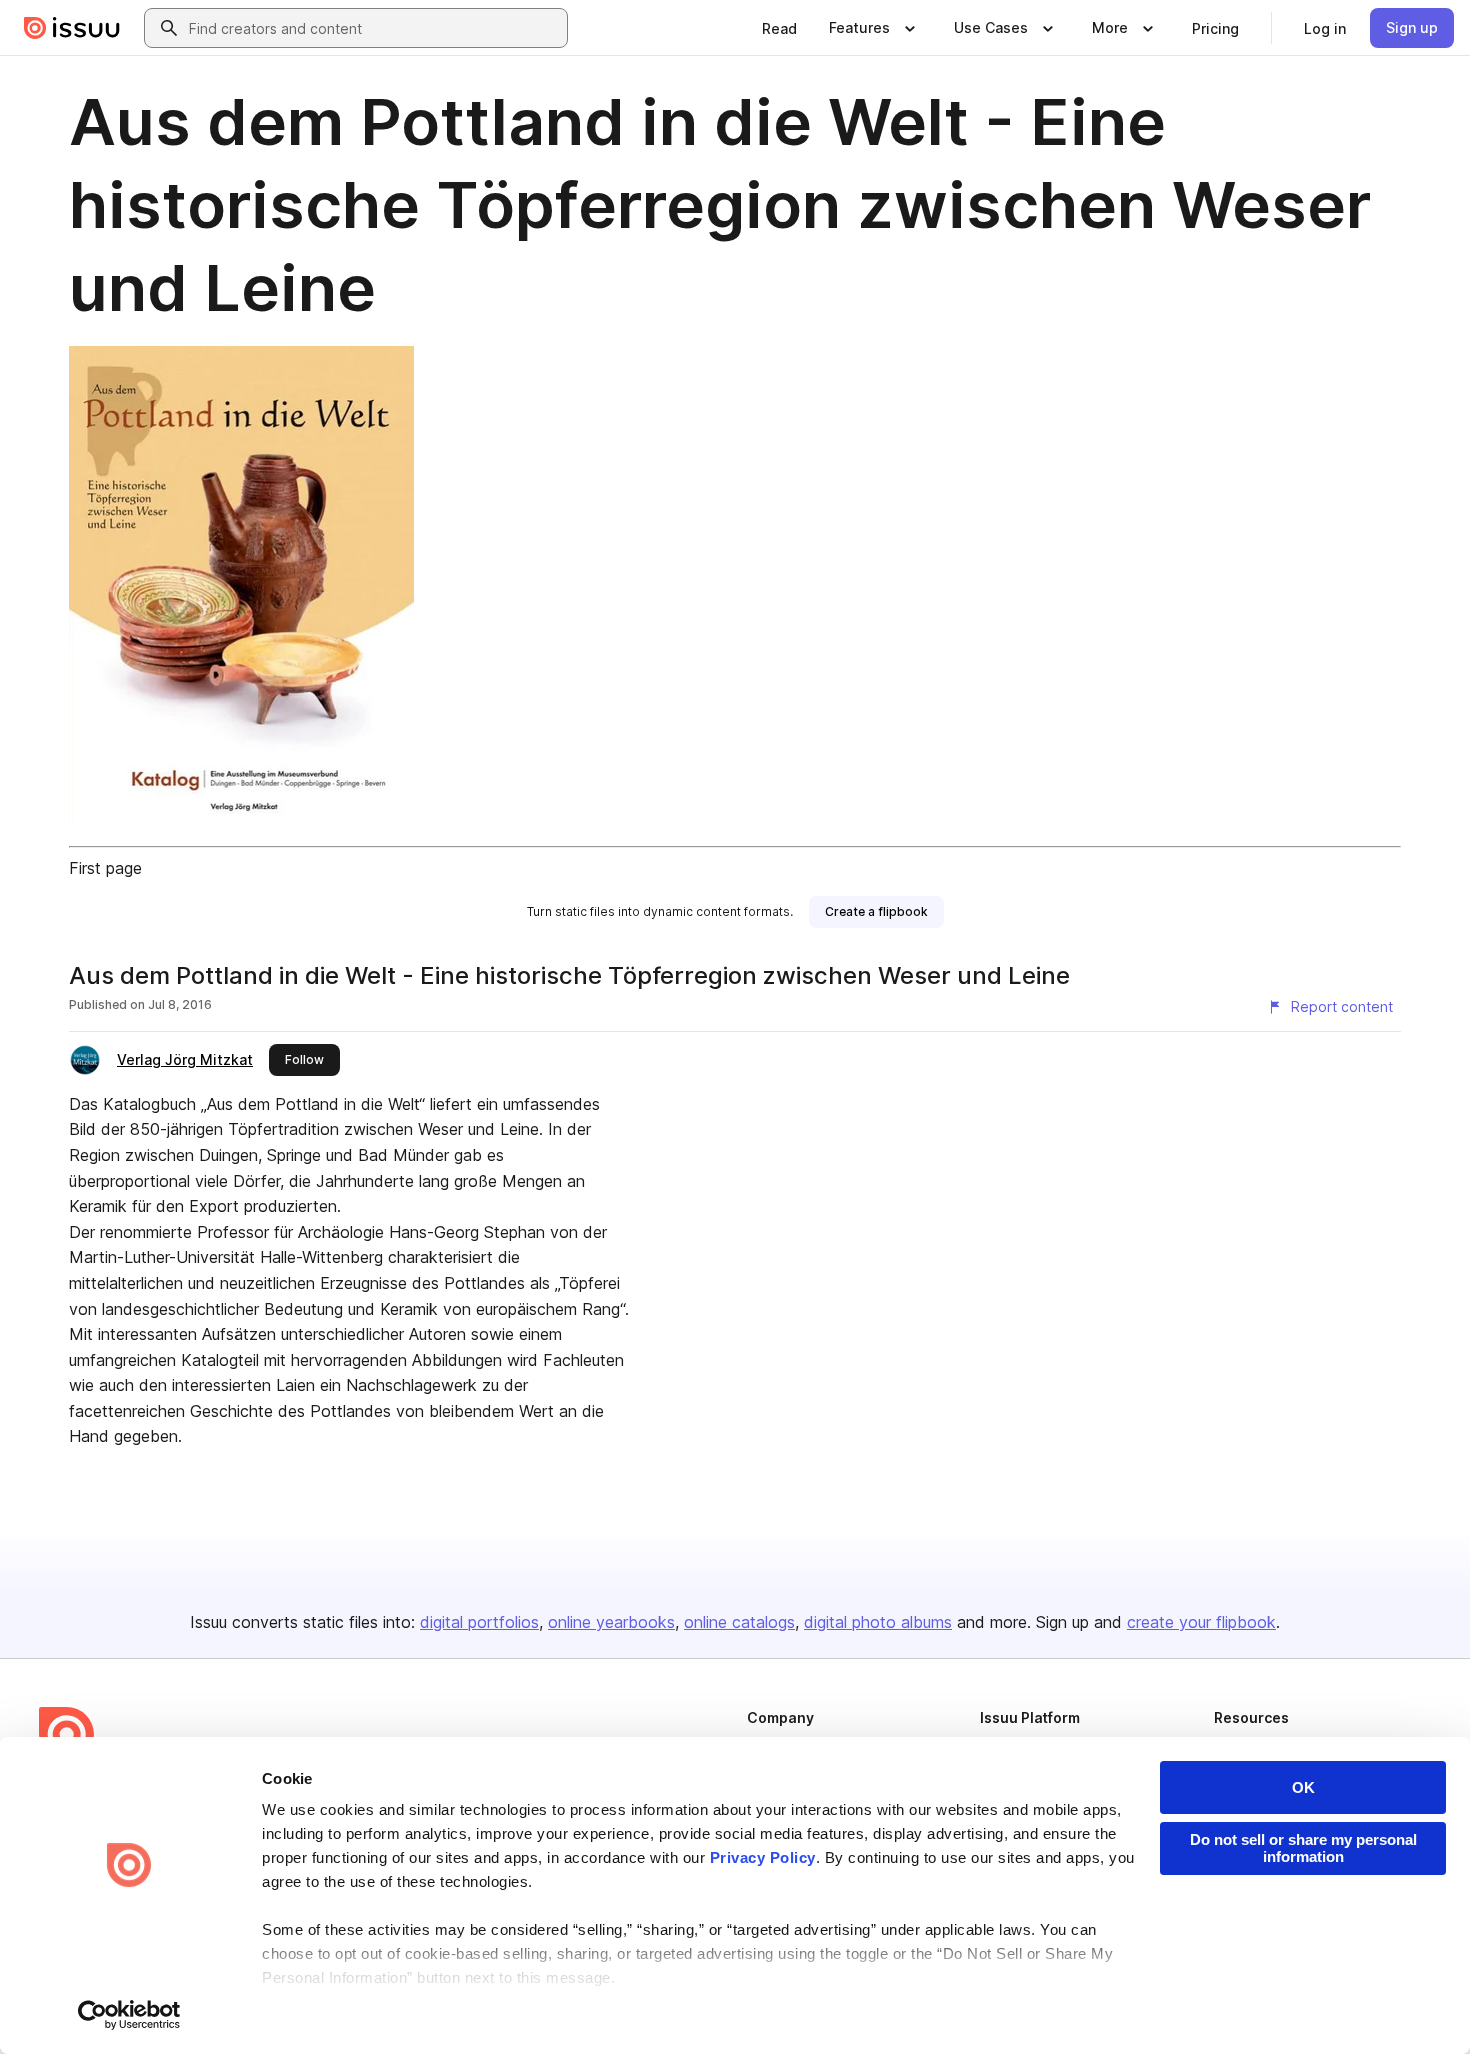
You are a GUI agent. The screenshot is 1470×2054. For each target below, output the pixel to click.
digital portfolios (479, 1622)
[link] (779, 28)
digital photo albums (878, 1622)
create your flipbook (1201, 1622)
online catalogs (739, 1622)
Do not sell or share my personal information (1303, 1848)
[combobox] (374, 28)
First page (105, 868)
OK (1303, 1787)
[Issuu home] (72, 28)
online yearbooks (611, 1622)
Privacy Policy (763, 1857)
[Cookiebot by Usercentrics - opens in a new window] (129, 2015)
